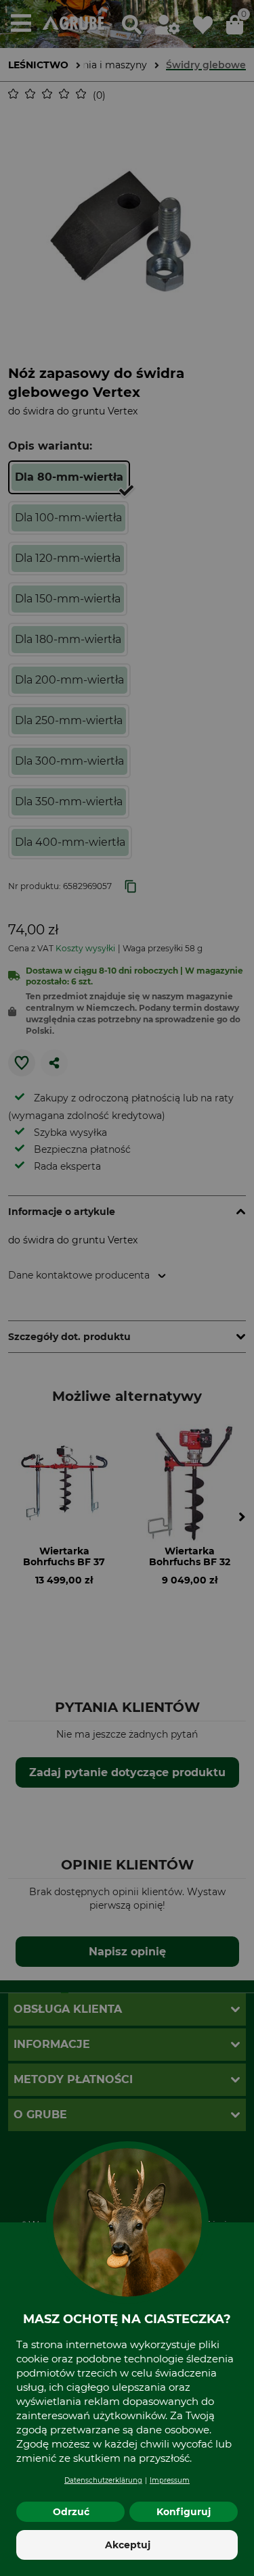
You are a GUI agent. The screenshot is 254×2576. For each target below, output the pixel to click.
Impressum (170, 2480)
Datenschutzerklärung (103, 2480)
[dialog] (127, 1288)
